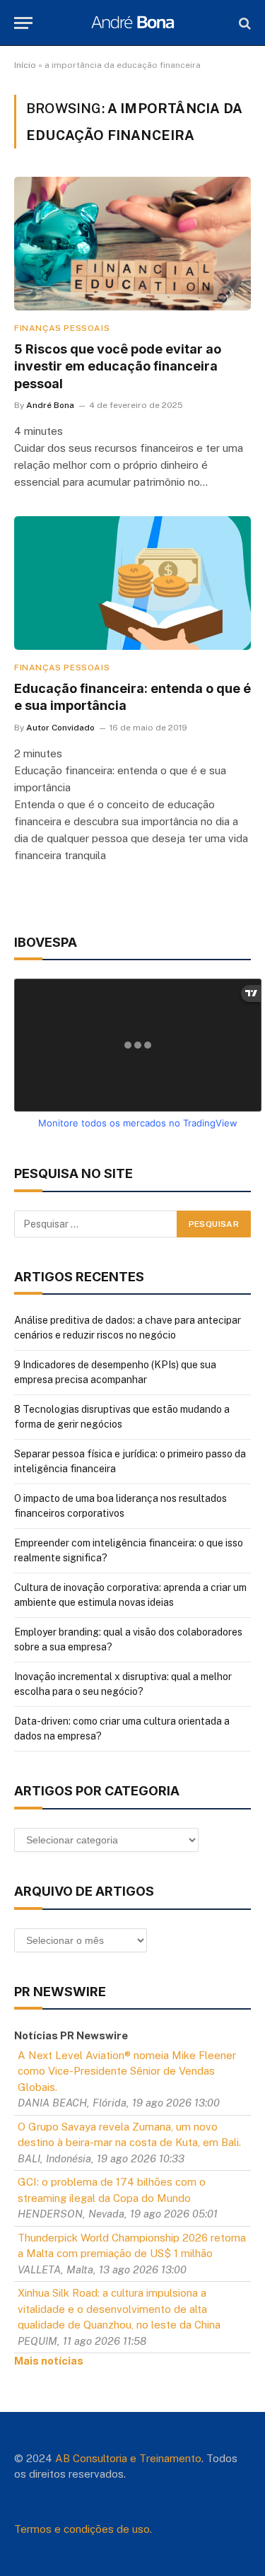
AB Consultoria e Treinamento (128, 2458)
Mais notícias (49, 2361)
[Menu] (23, 23)
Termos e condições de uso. (83, 2529)
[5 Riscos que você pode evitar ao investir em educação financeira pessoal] (132, 243)
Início (25, 65)
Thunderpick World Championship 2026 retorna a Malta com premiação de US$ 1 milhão (132, 2246)
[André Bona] (132, 23)
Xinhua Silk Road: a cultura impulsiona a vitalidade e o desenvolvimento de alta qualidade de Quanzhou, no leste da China (119, 2309)
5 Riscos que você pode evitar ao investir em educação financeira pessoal (118, 366)
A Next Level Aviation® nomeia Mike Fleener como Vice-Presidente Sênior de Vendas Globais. (127, 2071)
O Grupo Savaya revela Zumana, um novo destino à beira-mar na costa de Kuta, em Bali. (129, 2135)
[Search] (243, 23)
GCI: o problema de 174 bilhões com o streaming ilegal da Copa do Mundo (112, 2190)
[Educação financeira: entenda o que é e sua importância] (132, 583)
